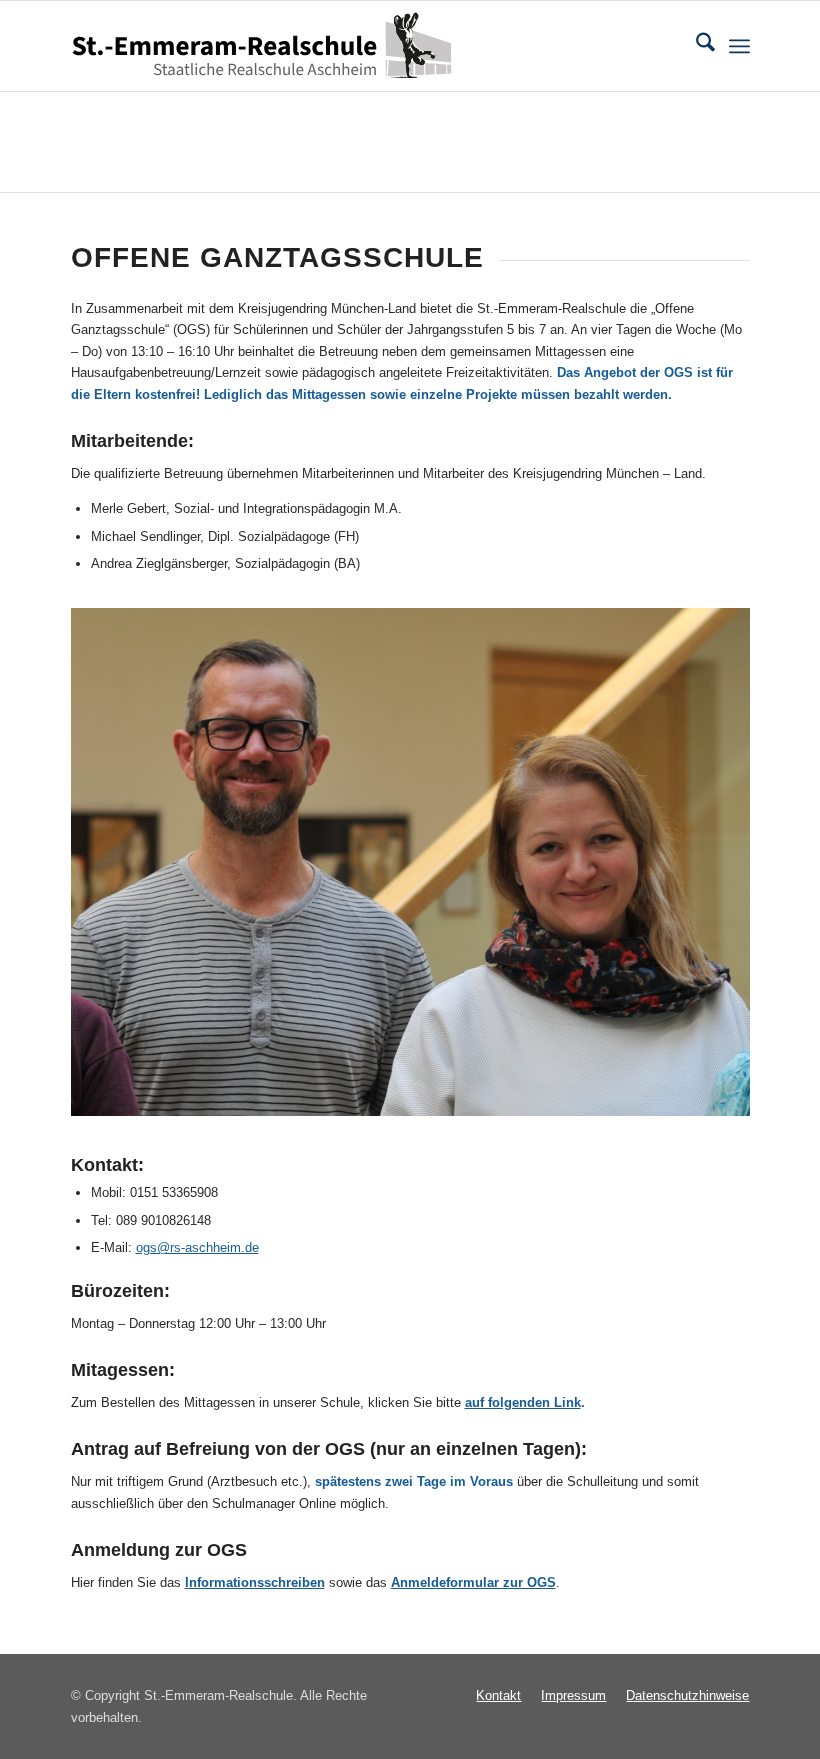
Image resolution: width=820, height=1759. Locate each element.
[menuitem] (695, 46)
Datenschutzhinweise (687, 1695)
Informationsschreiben (255, 1582)
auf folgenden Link (523, 1402)
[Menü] (739, 46)
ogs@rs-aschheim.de (197, 1247)
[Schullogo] (267, 46)
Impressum (573, 1695)
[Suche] (695, 46)
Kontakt (498, 1695)
